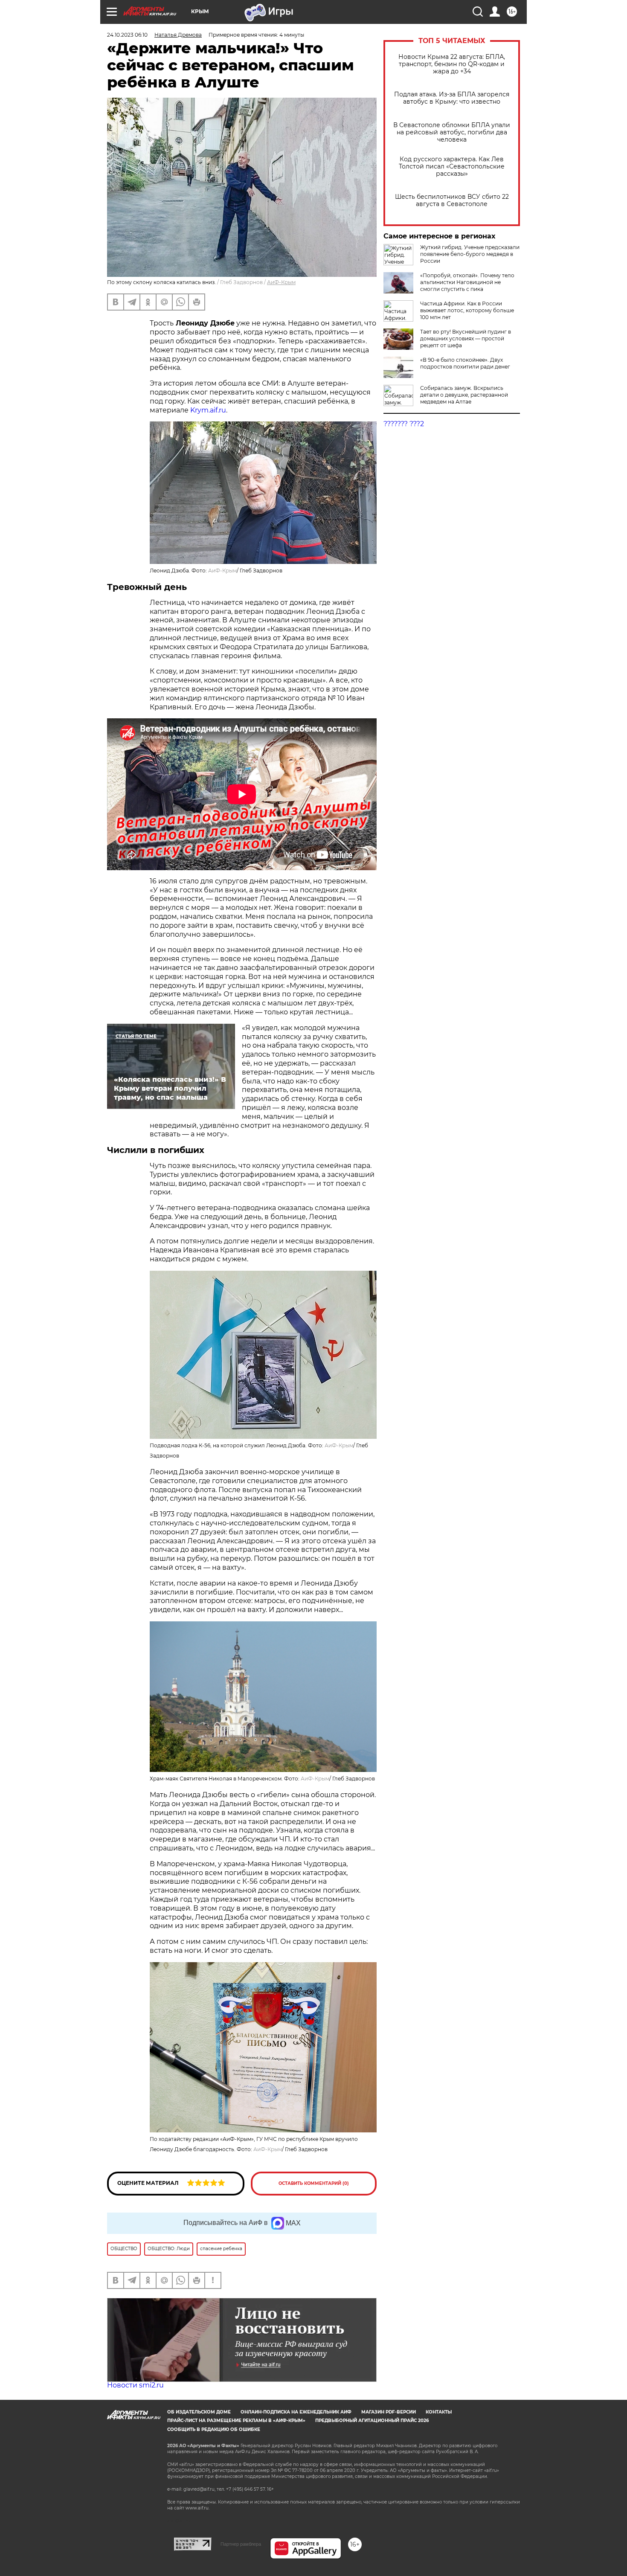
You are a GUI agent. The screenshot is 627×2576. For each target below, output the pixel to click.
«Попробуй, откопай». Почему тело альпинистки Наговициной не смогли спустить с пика (467, 282)
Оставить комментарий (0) (314, 2183)
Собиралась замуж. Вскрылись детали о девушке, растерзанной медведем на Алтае (464, 395)
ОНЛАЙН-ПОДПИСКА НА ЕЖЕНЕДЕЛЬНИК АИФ (296, 2412)
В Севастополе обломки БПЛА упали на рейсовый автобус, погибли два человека (452, 132)
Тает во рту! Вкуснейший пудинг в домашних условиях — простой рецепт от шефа (466, 338)
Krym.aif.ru (208, 410)
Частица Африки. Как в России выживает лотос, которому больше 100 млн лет (467, 310)
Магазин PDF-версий (389, 2412)
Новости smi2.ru (135, 2385)
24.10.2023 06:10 (127, 35)
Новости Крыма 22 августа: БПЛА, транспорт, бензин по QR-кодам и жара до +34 (452, 64)
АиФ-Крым (281, 282)
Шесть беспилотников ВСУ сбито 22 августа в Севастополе (452, 200)
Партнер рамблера (241, 2544)
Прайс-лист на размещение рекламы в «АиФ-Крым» (236, 2421)
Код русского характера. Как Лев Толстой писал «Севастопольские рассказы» (452, 167)
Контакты (439, 2412)
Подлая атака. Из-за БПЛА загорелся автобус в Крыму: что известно (452, 98)
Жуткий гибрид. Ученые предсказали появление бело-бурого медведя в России (470, 254)
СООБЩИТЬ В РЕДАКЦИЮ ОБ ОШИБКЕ (214, 2429)
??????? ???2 (404, 424)
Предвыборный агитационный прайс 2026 (372, 2421)
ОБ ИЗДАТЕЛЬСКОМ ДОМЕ (199, 2412)
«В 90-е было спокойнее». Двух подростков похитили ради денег (465, 363)
